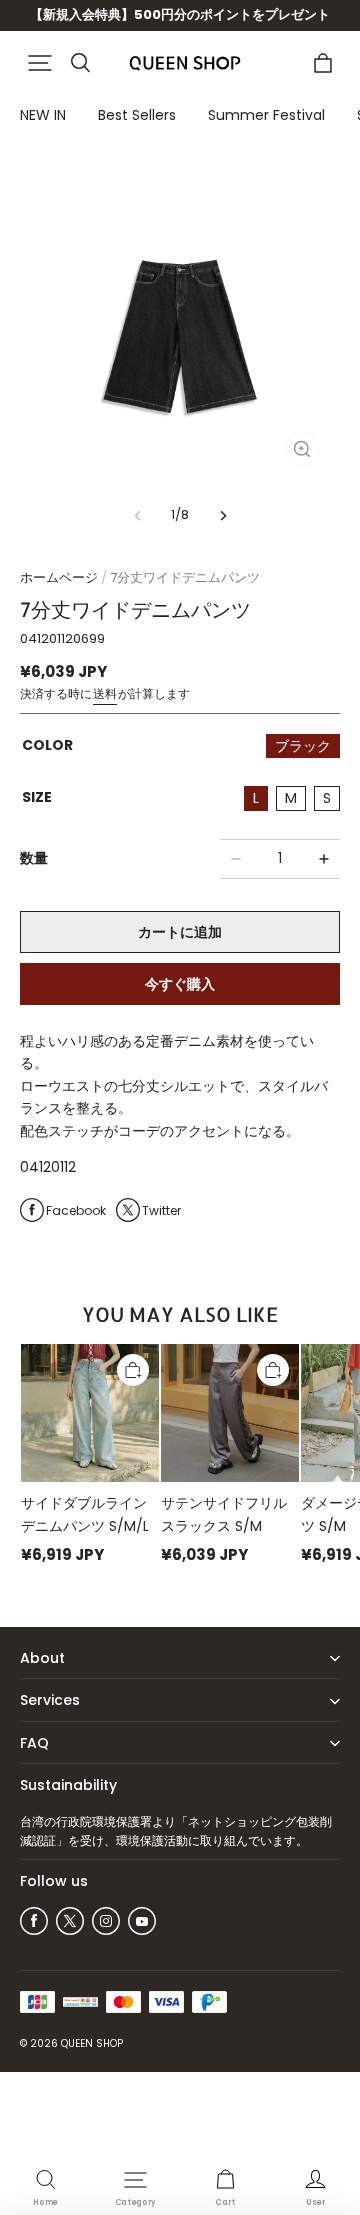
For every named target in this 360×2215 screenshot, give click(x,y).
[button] (40, 63)
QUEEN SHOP (92, 2043)
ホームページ (59, 577)
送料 (105, 693)
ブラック (303, 746)
